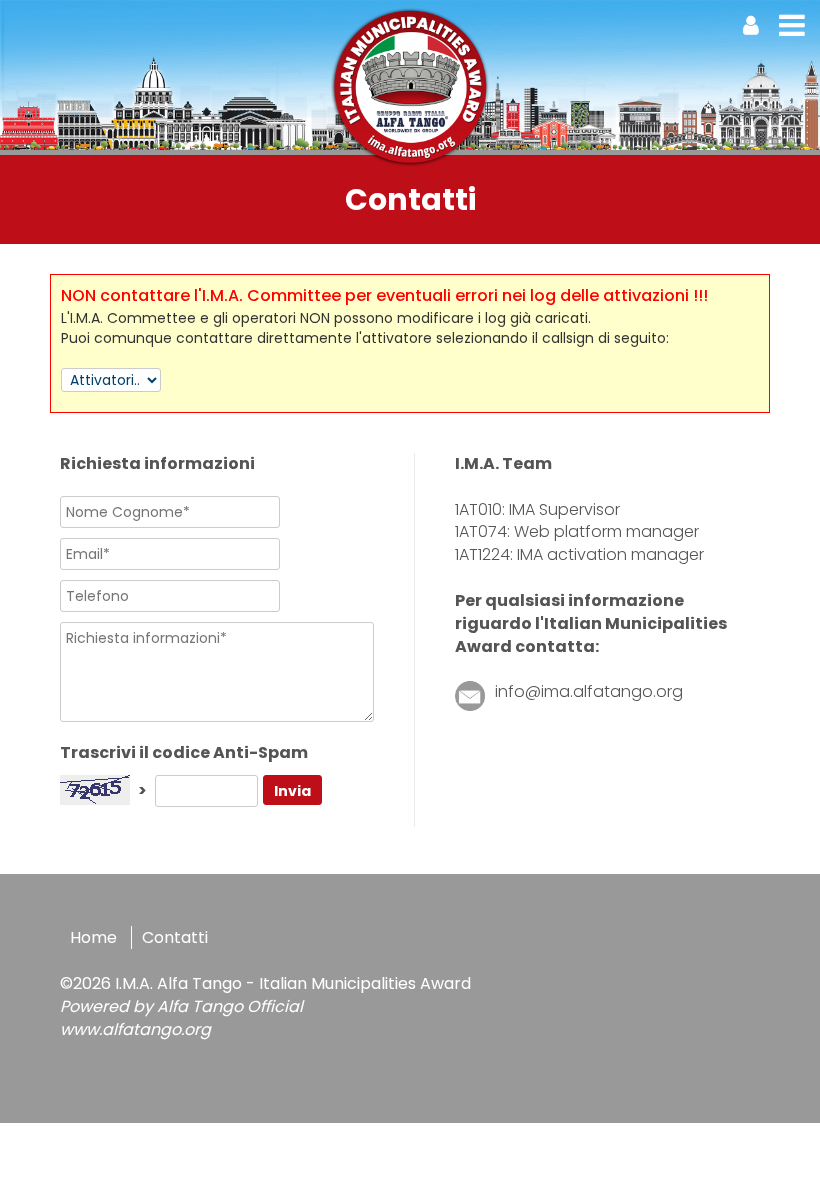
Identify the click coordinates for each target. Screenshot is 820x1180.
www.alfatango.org (135, 1029)
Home (93, 937)
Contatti (175, 937)
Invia (292, 791)
